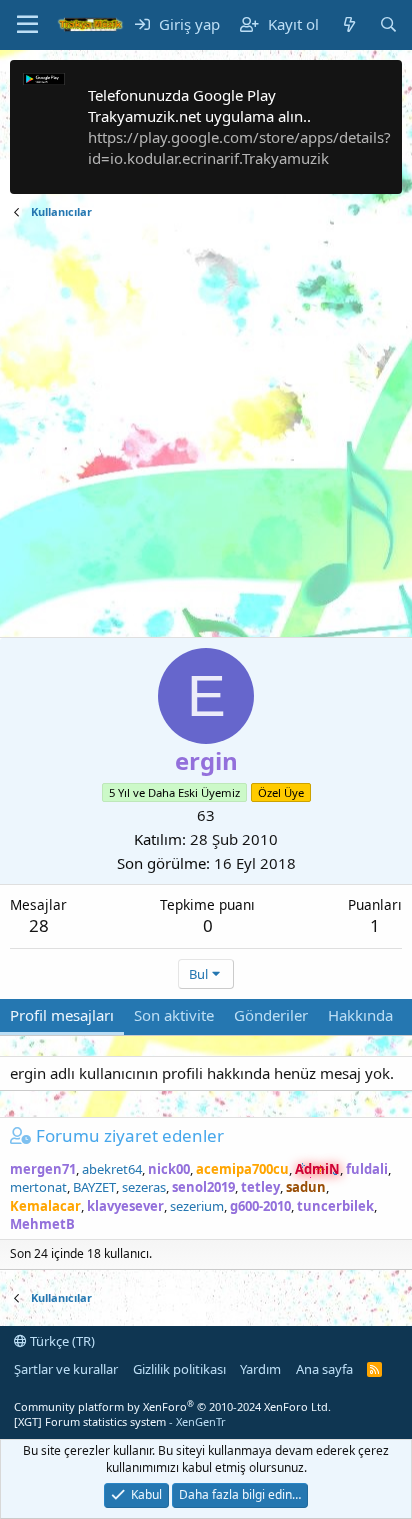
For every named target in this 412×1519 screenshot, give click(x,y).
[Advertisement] (206, 431)
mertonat (38, 1187)
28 (39, 925)
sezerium (197, 1206)
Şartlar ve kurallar (66, 1369)
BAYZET (94, 1187)
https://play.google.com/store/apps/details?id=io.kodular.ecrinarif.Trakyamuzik (239, 147)
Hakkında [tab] (360, 1015)
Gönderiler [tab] (271, 1015)
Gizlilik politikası (179, 1369)
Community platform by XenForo (172, 1406)
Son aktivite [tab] (174, 1015)
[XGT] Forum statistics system (120, 1421)
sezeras (144, 1187)
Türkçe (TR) (61, 1341)
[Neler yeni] (348, 24)
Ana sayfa (324, 1369)
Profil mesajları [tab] (62, 1015)
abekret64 (112, 1169)
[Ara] (388, 24)
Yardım (260, 1369)
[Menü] (27, 25)
